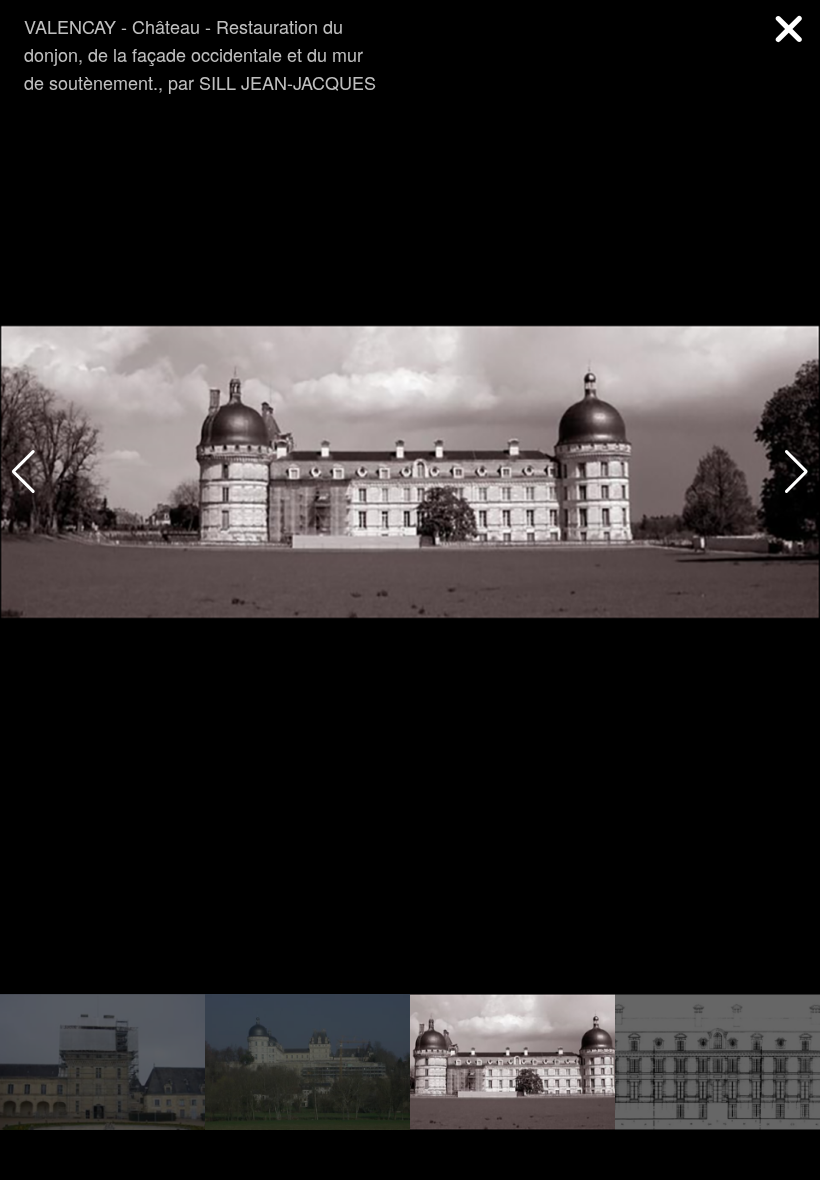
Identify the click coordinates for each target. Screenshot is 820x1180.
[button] (796, 472)
